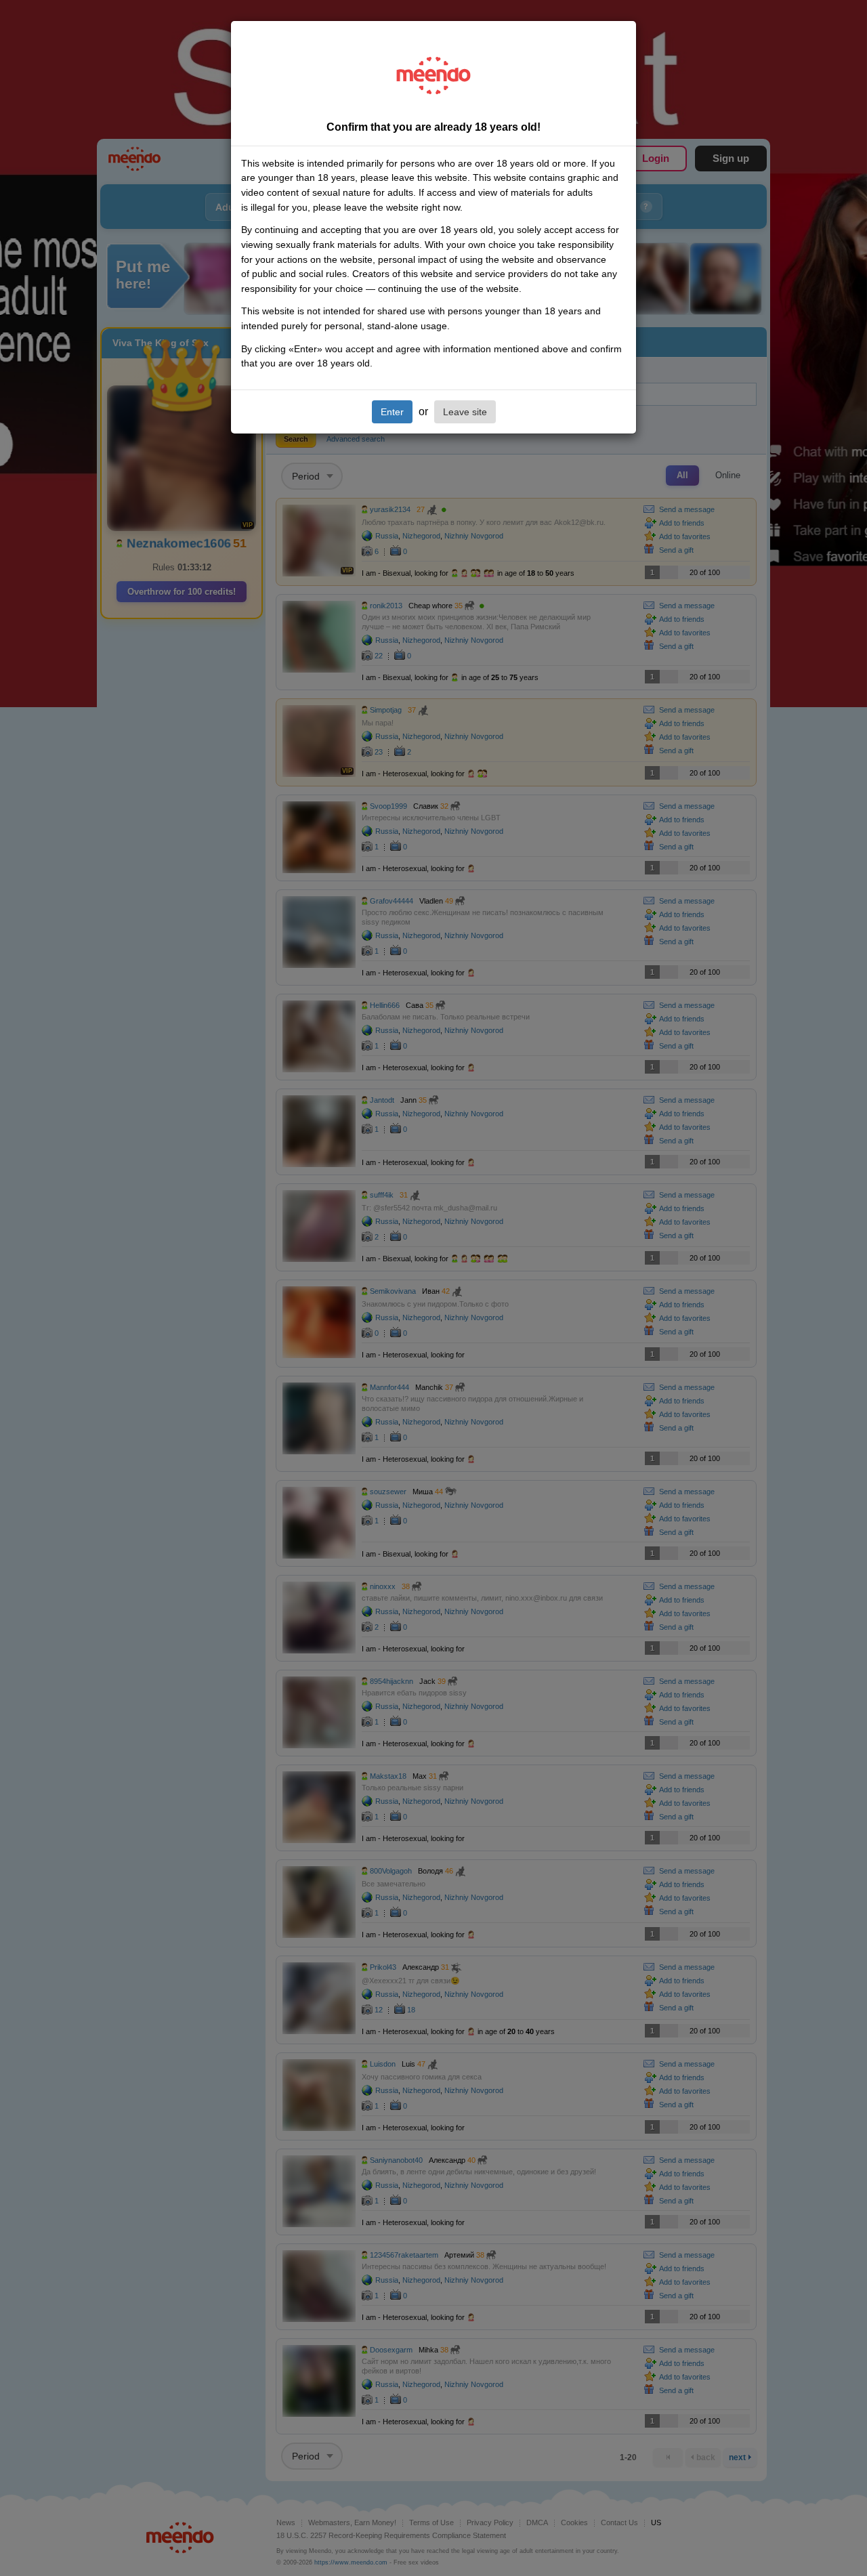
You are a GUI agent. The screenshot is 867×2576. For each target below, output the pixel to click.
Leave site (465, 412)
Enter (392, 412)
